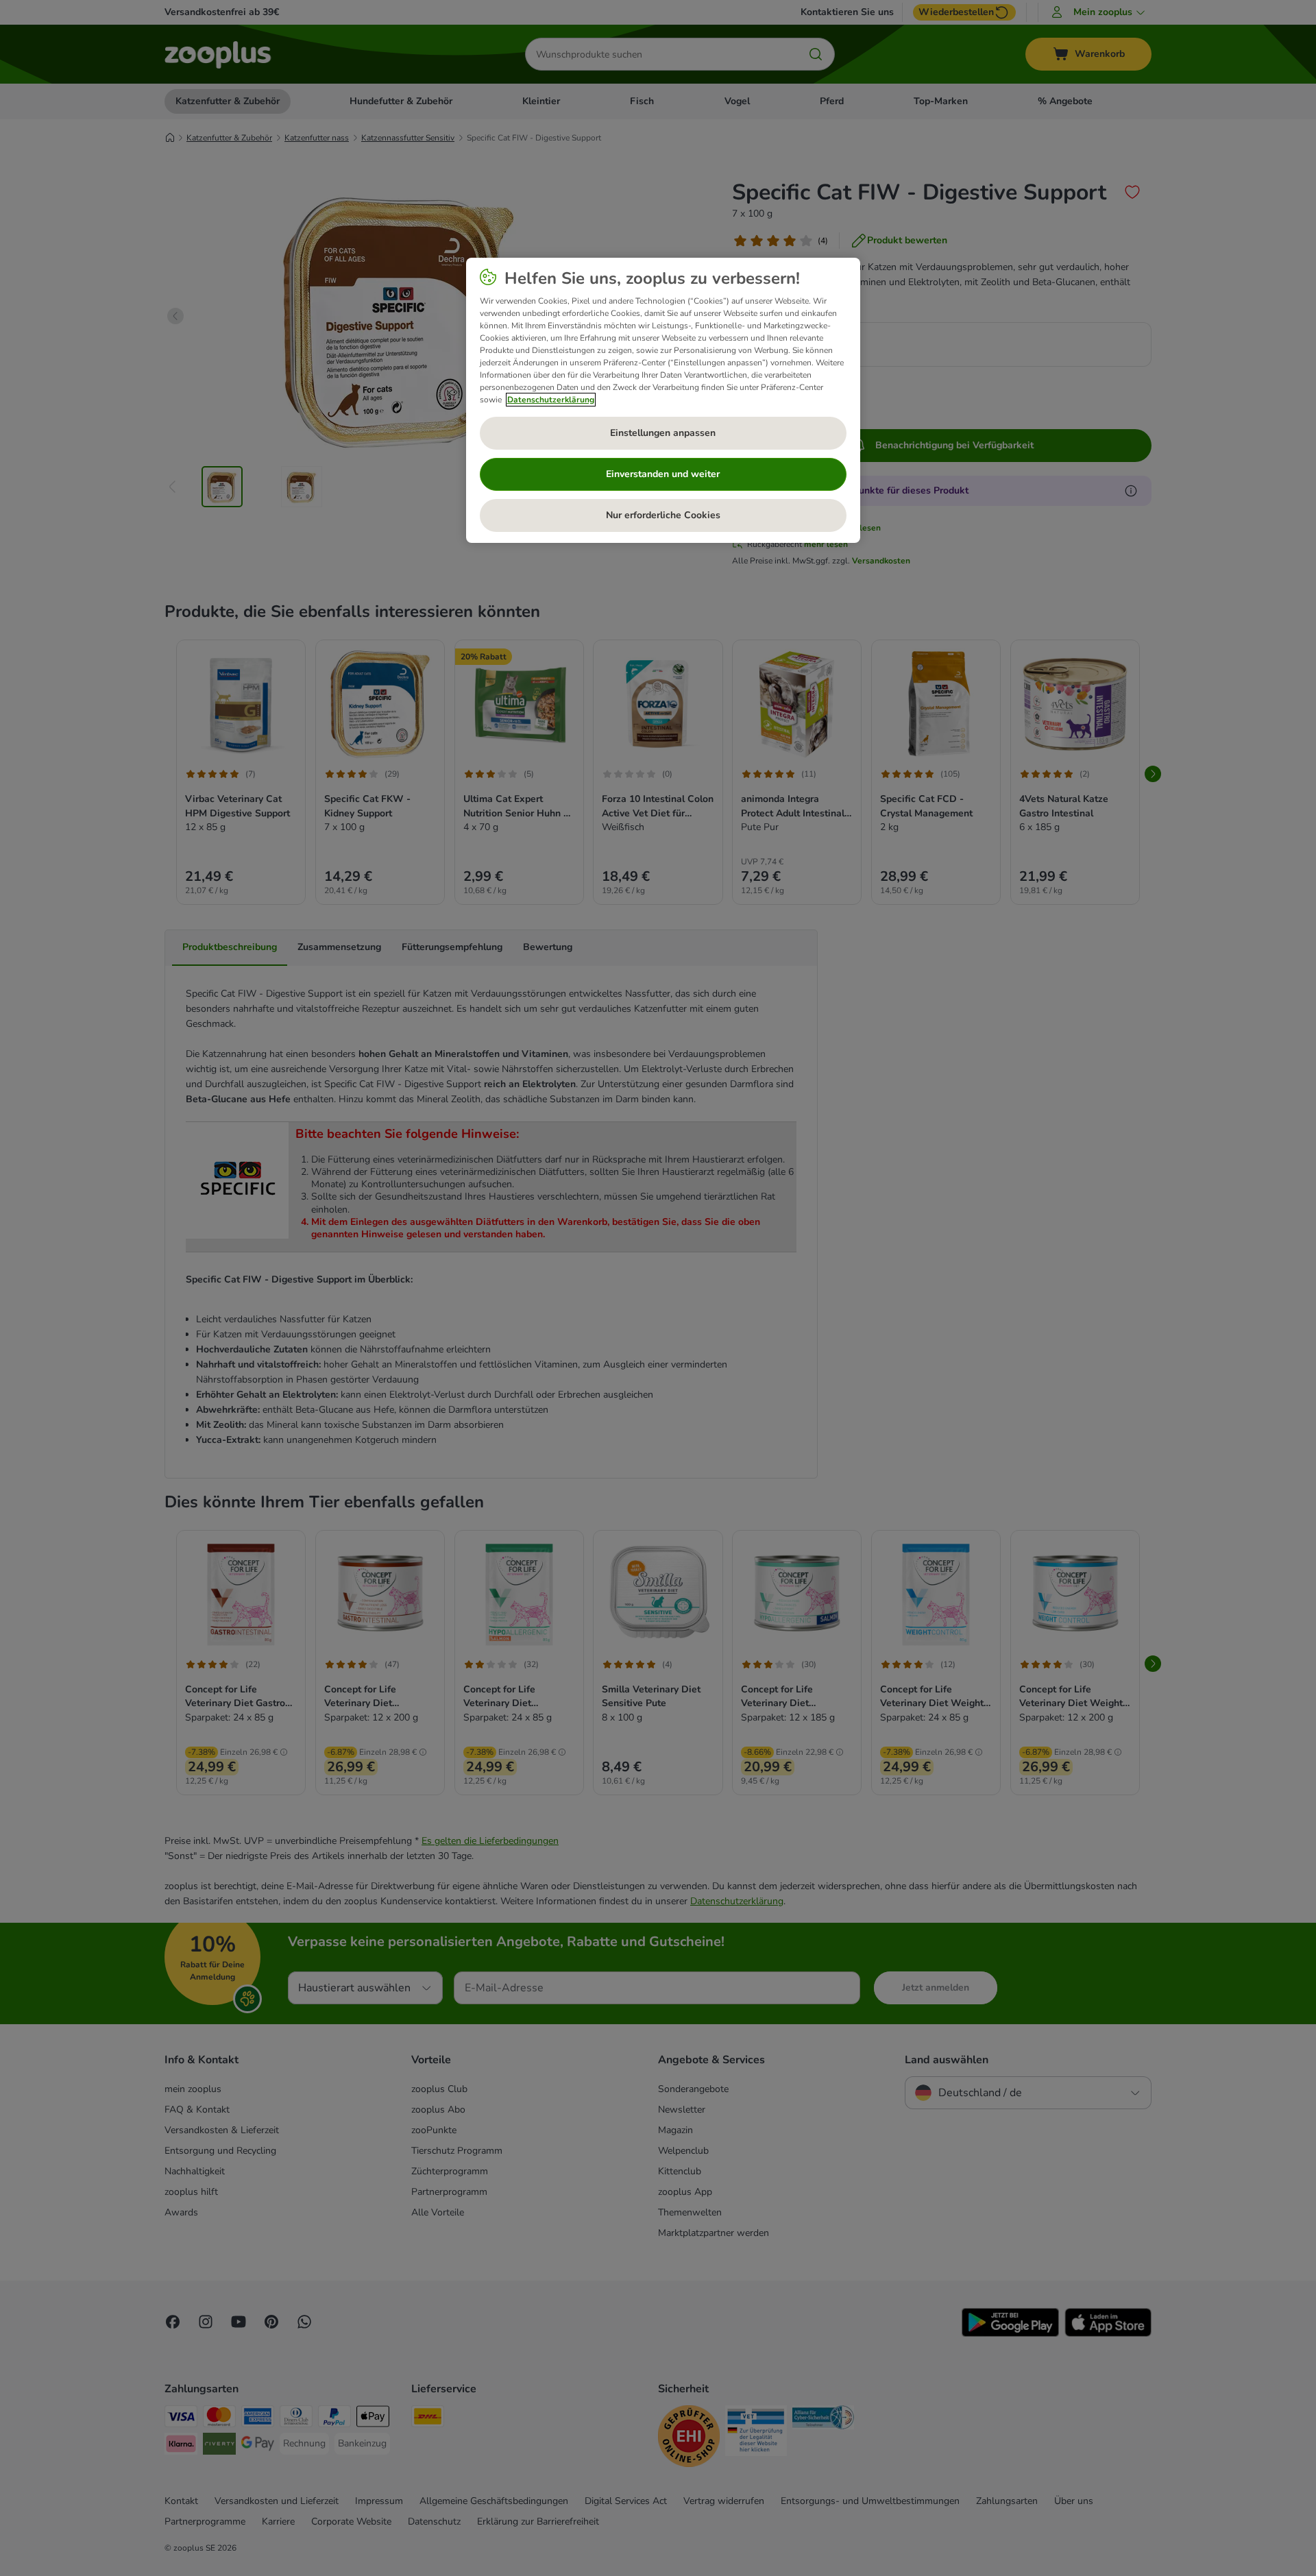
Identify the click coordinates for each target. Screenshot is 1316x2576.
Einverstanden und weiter (663, 474)
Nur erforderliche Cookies (663, 515)
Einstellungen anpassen (663, 433)
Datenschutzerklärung (551, 400)
